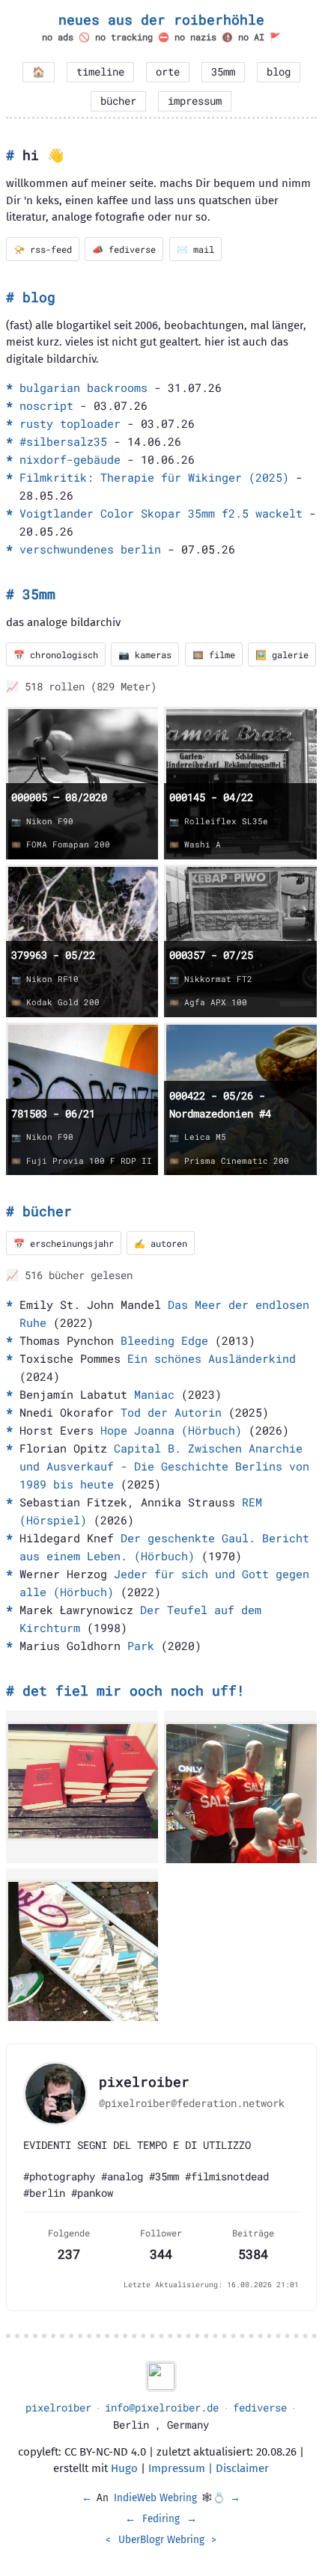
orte (168, 72)
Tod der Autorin (171, 1412)
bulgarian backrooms (83, 387)
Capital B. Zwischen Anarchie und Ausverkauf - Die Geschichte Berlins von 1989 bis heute (164, 1466)
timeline (100, 72)
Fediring (161, 2519)
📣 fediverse (124, 249)
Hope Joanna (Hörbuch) (171, 1430)
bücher (118, 101)
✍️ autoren (161, 1243)
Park (141, 1646)
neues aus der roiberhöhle (161, 19)
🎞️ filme (214, 654)
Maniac (154, 1394)
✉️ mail (195, 249)
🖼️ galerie (282, 654)
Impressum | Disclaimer (209, 2468)
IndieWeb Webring (155, 2498)
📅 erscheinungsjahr (64, 1243)
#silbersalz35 (63, 441)
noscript (46, 405)
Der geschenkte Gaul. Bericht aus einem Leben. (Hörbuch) (164, 1547)
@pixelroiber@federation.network (192, 2103)
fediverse (260, 2408)
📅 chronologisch (56, 654)
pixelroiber (58, 2408)
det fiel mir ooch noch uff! (134, 1690)
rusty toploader (70, 423)
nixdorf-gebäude (70, 459)
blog (279, 72)
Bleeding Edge (164, 1340)
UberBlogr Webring (161, 2540)
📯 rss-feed (43, 249)
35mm (223, 72)
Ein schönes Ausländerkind (212, 1358)
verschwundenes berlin (90, 549)
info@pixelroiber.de (162, 2408)
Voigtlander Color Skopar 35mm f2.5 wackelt (161, 513)
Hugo (124, 2468)
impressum (195, 101)
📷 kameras (145, 654)
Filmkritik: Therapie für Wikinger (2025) (154, 477)
